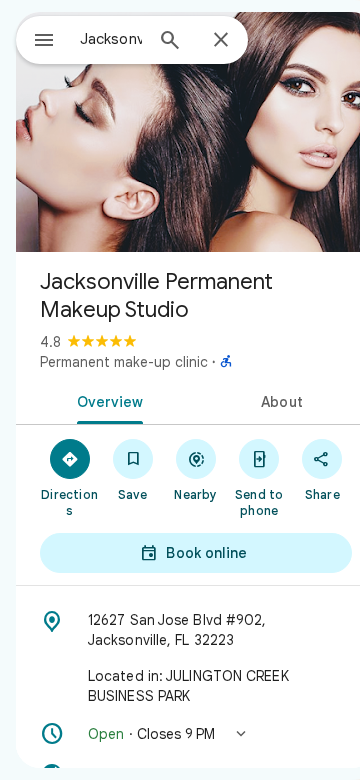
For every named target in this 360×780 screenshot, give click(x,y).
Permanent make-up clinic (124, 362)
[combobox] (111, 39)
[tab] (106, 400)
